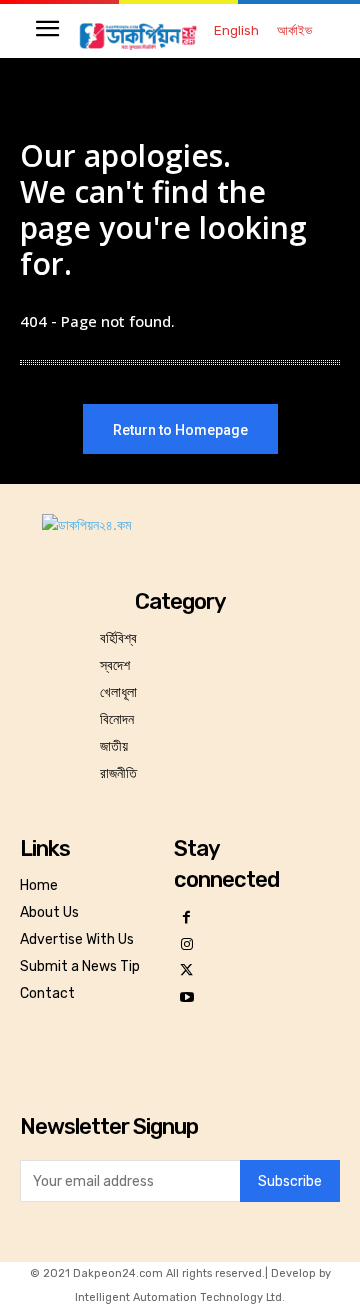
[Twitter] (187, 971)
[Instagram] (187, 945)
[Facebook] (187, 918)
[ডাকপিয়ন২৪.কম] (138, 35)
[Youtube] (187, 998)
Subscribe (290, 1181)
